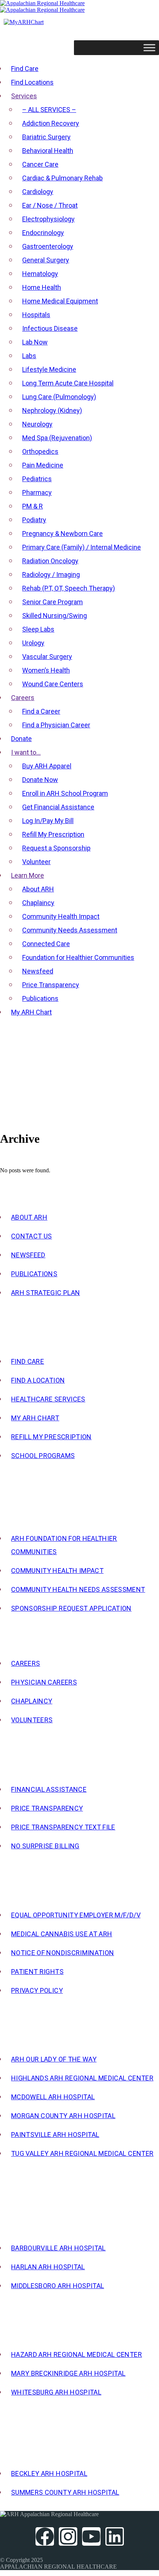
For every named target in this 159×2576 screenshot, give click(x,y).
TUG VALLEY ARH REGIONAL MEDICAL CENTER (82, 2153)
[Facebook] (45, 2536)
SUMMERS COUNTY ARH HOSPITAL (65, 2492)
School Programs (43, 1456)
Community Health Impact (57, 1571)
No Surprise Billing (45, 1846)
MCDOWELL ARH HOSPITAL (53, 2097)
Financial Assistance (49, 1789)
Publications (34, 1274)
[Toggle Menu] (149, 47)
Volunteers (32, 1720)
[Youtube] (91, 2536)
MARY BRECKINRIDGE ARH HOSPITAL (68, 2373)
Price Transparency (47, 1808)
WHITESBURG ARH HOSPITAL (56, 2392)
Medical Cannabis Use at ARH (62, 1934)
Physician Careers (44, 1682)
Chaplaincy (32, 1701)
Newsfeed (28, 1255)
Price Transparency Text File (63, 1827)
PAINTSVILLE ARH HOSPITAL (55, 2135)
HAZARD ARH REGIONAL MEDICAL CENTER (77, 2354)
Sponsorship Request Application (71, 1608)
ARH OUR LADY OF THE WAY (54, 2059)
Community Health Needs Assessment (78, 1589)
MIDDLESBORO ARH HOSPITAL (57, 2286)
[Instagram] (68, 2536)
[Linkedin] (115, 2536)
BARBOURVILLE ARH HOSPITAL (58, 2248)
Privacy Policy (37, 1990)
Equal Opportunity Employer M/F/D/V (76, 1915)
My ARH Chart (35, 1418)
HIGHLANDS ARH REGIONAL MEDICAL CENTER (82, 2078)
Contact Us (32, 1236)
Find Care (28, 1361)
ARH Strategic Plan (45, 1293)
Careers (26, 1663)
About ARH (29, 1217)
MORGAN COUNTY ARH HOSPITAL (63, 2116)
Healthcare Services (48, 1399)
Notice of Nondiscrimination (62, 1953)
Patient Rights (37, 1972)
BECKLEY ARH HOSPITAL (49, 2473)
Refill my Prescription (51, 1437)
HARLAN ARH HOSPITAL (48, 2267)
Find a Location (38, 1380)
